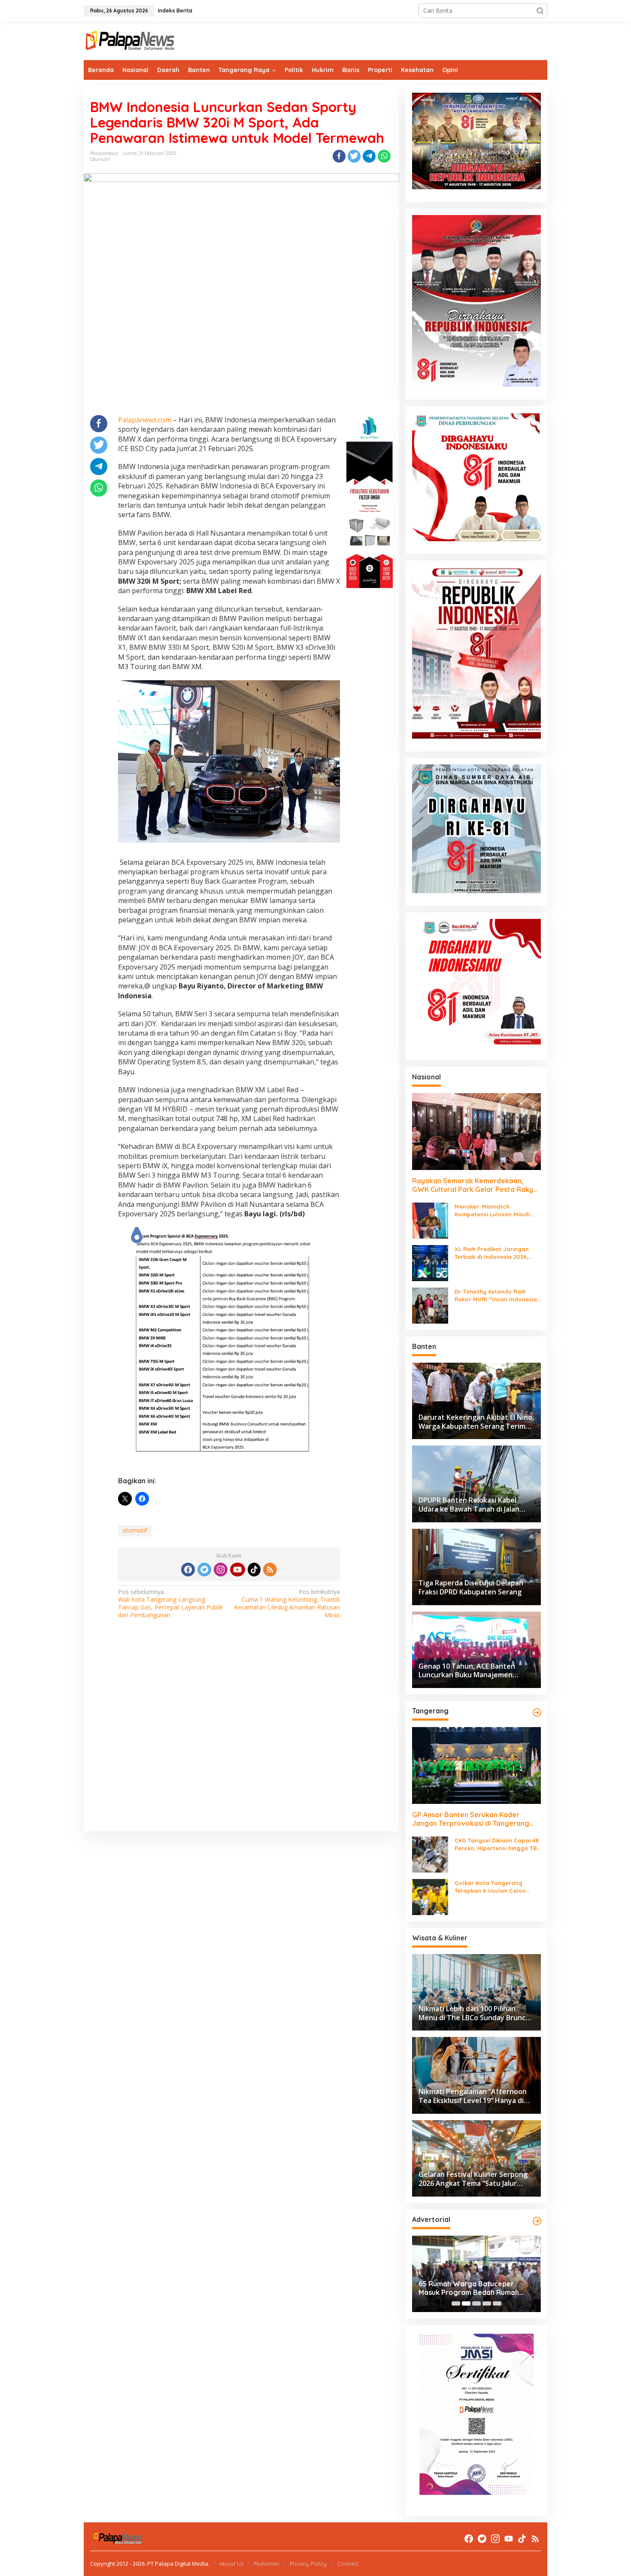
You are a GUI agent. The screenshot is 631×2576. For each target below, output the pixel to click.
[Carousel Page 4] (487, 2303)
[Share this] (339, 156)
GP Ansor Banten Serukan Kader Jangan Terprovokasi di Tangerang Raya (471, 1819)
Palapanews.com (145, 420)
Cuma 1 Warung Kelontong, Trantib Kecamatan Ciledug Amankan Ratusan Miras (287, 1604)
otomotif (135, 1530)
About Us (231, 2564)
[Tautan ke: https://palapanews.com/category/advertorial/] (537, 2221)
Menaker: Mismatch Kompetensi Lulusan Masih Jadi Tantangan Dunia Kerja (494, 1211)
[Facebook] (188, 1570)
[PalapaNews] (130, 40)
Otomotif (100, 159)
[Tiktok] (254, 1570)
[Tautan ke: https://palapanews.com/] (537, 1712)
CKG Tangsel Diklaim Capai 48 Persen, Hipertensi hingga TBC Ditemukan (498, 1844)
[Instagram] (221, 1570)
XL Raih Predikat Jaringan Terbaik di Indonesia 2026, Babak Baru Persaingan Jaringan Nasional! (492, 1253)
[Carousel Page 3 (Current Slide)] (476, 2303)
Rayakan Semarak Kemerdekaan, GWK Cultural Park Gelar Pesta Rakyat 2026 (476, 1185)
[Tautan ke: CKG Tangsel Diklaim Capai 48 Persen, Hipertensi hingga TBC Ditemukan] (430, 1854)
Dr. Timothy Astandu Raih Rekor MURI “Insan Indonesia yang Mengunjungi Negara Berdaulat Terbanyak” (496, 1296)
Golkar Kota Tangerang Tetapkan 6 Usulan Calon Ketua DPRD (490, 1887)
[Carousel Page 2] (466, 2303)
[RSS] (270, 1570)
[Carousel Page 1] (456, 2303)
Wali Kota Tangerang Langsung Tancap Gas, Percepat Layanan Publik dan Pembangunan (170, 1604)
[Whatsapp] (384, 156)
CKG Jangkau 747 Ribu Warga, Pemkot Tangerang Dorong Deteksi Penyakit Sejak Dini (469, 2288)
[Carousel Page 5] (497, 2303)
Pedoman (267, 2564)
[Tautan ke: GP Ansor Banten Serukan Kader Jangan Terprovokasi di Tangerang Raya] (476, 1765)
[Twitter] (204, 1570)
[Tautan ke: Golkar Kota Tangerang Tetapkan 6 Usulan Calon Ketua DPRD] (430, 1896)
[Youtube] (237, 1570)
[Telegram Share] (369, 156)
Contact (347, 2564)
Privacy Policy (308, 2564)
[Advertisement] (241, 1737)
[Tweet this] (354, 156)
